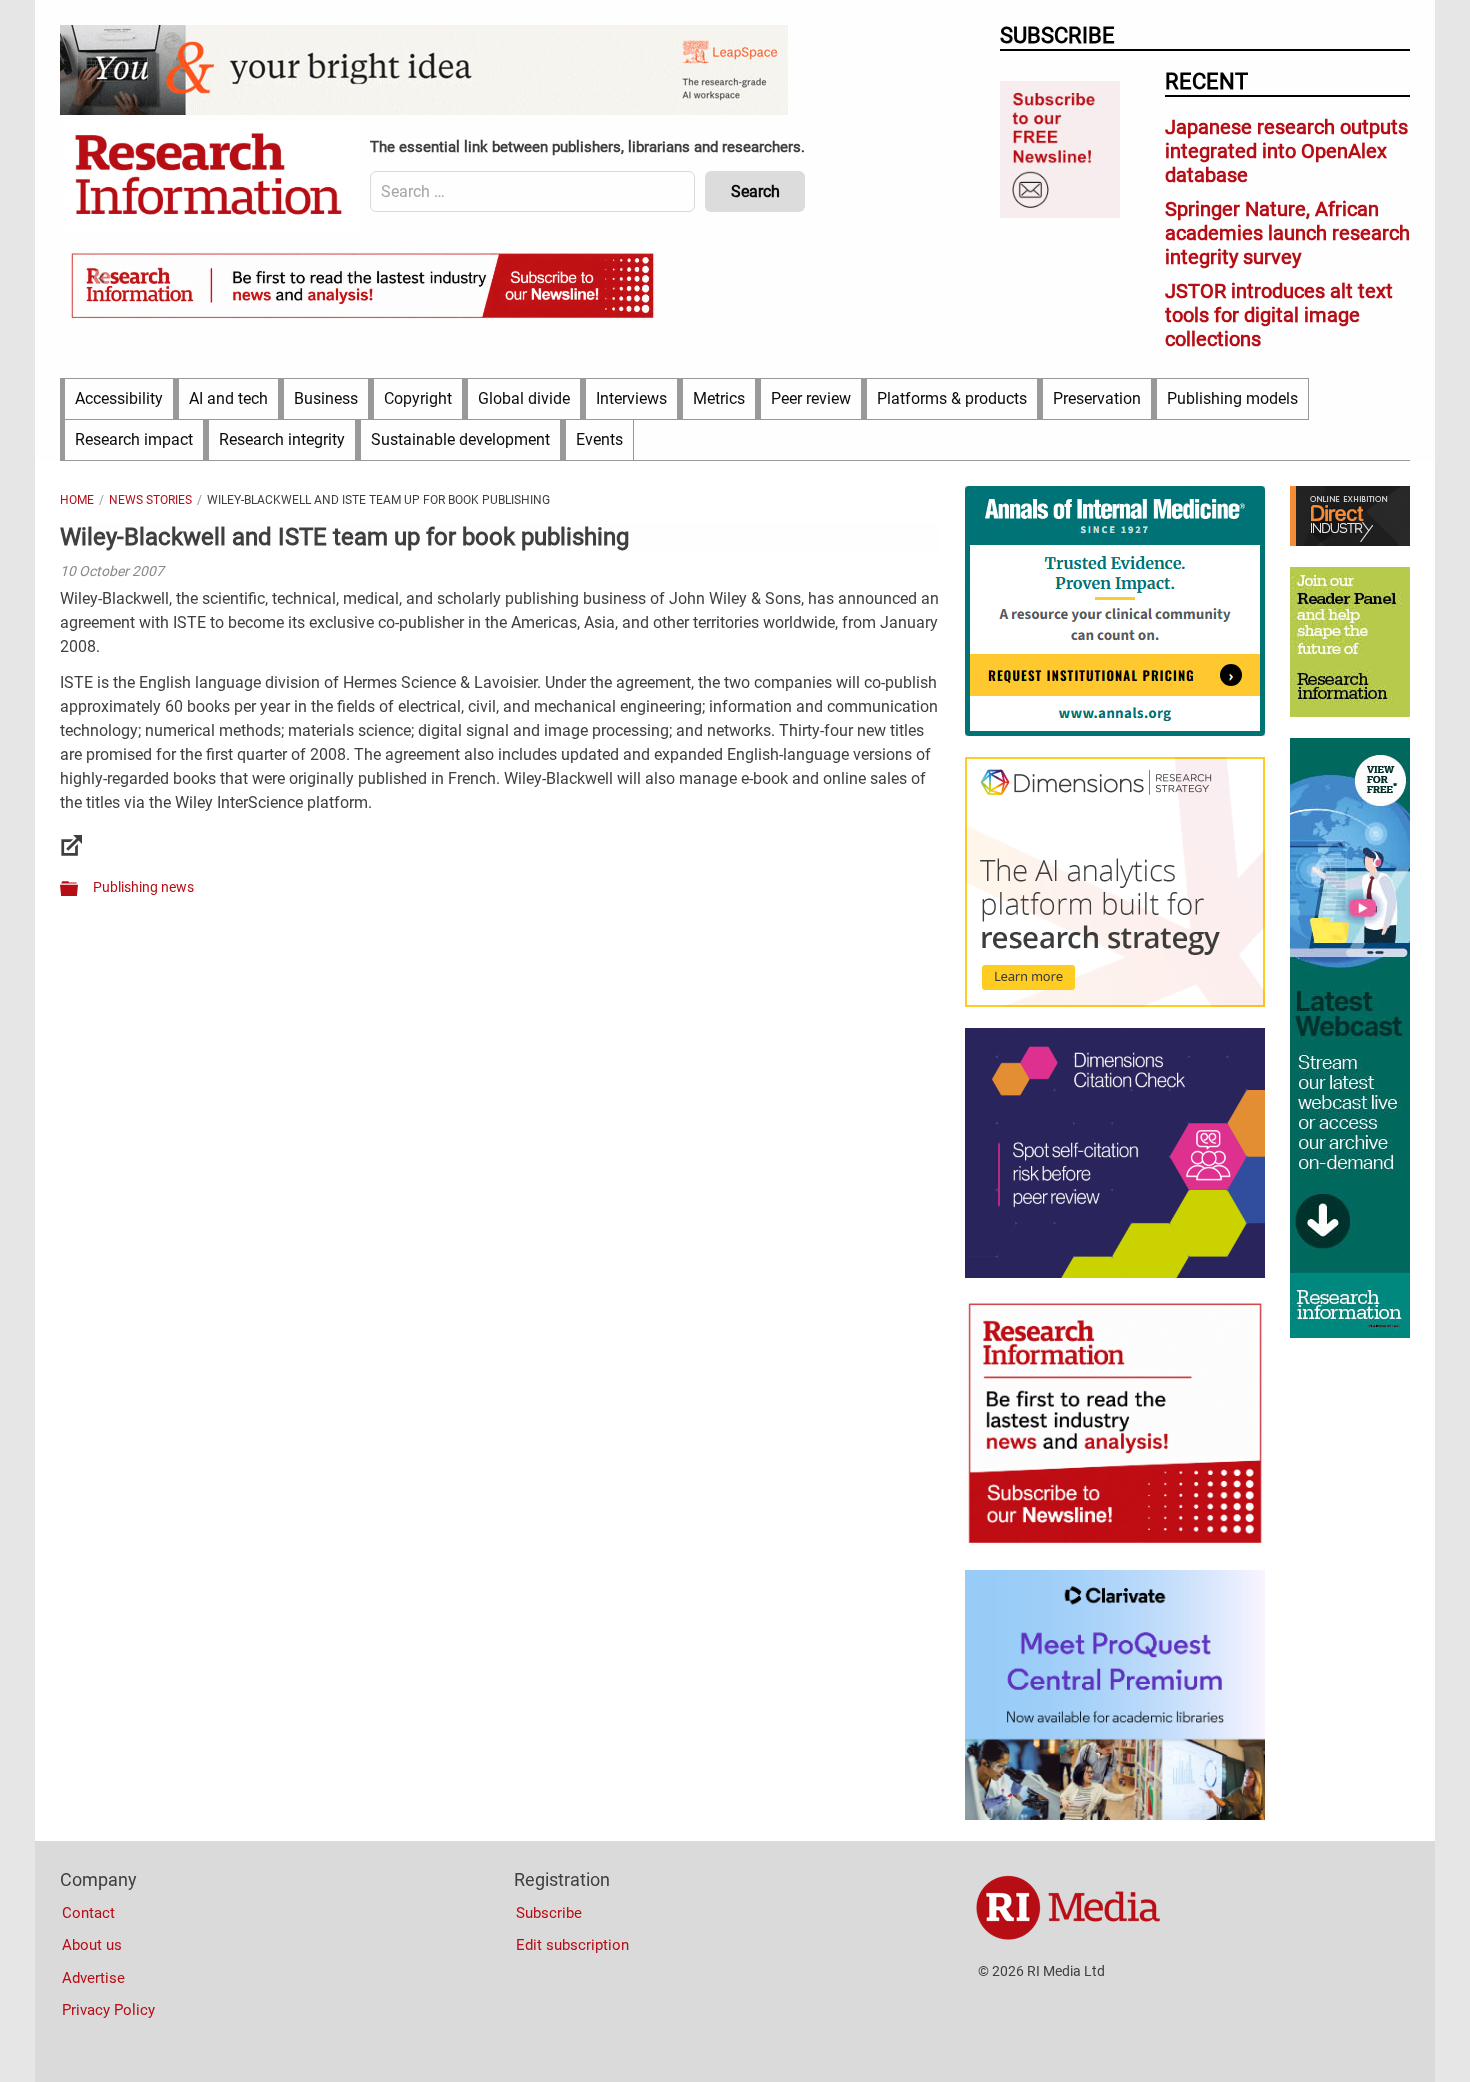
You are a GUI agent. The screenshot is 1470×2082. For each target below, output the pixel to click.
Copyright (418, 398)
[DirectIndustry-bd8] (1350, 541)
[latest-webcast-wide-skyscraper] (1350, 1333)
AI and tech (228, 398)
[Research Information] (210, 176)
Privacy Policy (108, 2010)
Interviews (631, 398)
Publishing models (1232, 398)
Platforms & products (952, 398)
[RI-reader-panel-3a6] (1350, 712)
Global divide (524, 398)
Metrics (719, 398)
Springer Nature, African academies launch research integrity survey (1287, 233)
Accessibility (119, 398)
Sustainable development (460, 439)
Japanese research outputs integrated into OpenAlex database (1286, 151)
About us (92, 1945)
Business (326, 398)
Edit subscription (572, 1945)
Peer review (811, 398)
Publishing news (143, 887)
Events (599, 439)
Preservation (1097, 398)
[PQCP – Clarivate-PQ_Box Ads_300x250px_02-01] (1115, 1815)
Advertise (93, 1978)
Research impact (134, 439)
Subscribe (549, 1913)
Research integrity (282, 439)
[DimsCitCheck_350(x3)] (1115, 1273)
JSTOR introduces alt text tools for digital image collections (1279, 315)
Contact (88, 1913)
